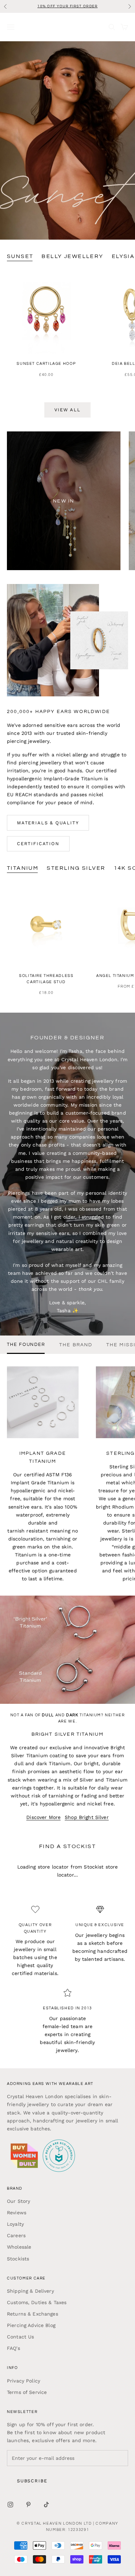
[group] (67, 140)
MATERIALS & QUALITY (48, 823)
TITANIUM (23, 868)
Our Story (19, 2201)
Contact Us (20, 2337)
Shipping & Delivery (30, 2291)
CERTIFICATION (38, 844)
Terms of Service (27, 2392)
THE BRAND (76, 1345)
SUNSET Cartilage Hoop (46, 364)
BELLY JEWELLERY (72, 256)
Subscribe (32, 2481)
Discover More (43, 1817)
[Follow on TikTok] (46, 2505)
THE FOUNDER (26, 1345)
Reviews (17, 2213)
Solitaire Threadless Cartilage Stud (46, 979)
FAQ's (13, 2348)
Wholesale (19, 2247)
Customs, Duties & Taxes (37, 2302)
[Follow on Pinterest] (28, 2505)
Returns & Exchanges (33, 2314)
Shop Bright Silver (87, 1817)
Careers (16, 2235)
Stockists (18, 2259)
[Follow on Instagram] (10, 2505)
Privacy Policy (24, 2381)
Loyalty (15, 2224)
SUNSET (20, 256)
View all (67, 410)
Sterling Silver (76, 868)
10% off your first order (67, 6)
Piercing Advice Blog (31, 2325)
